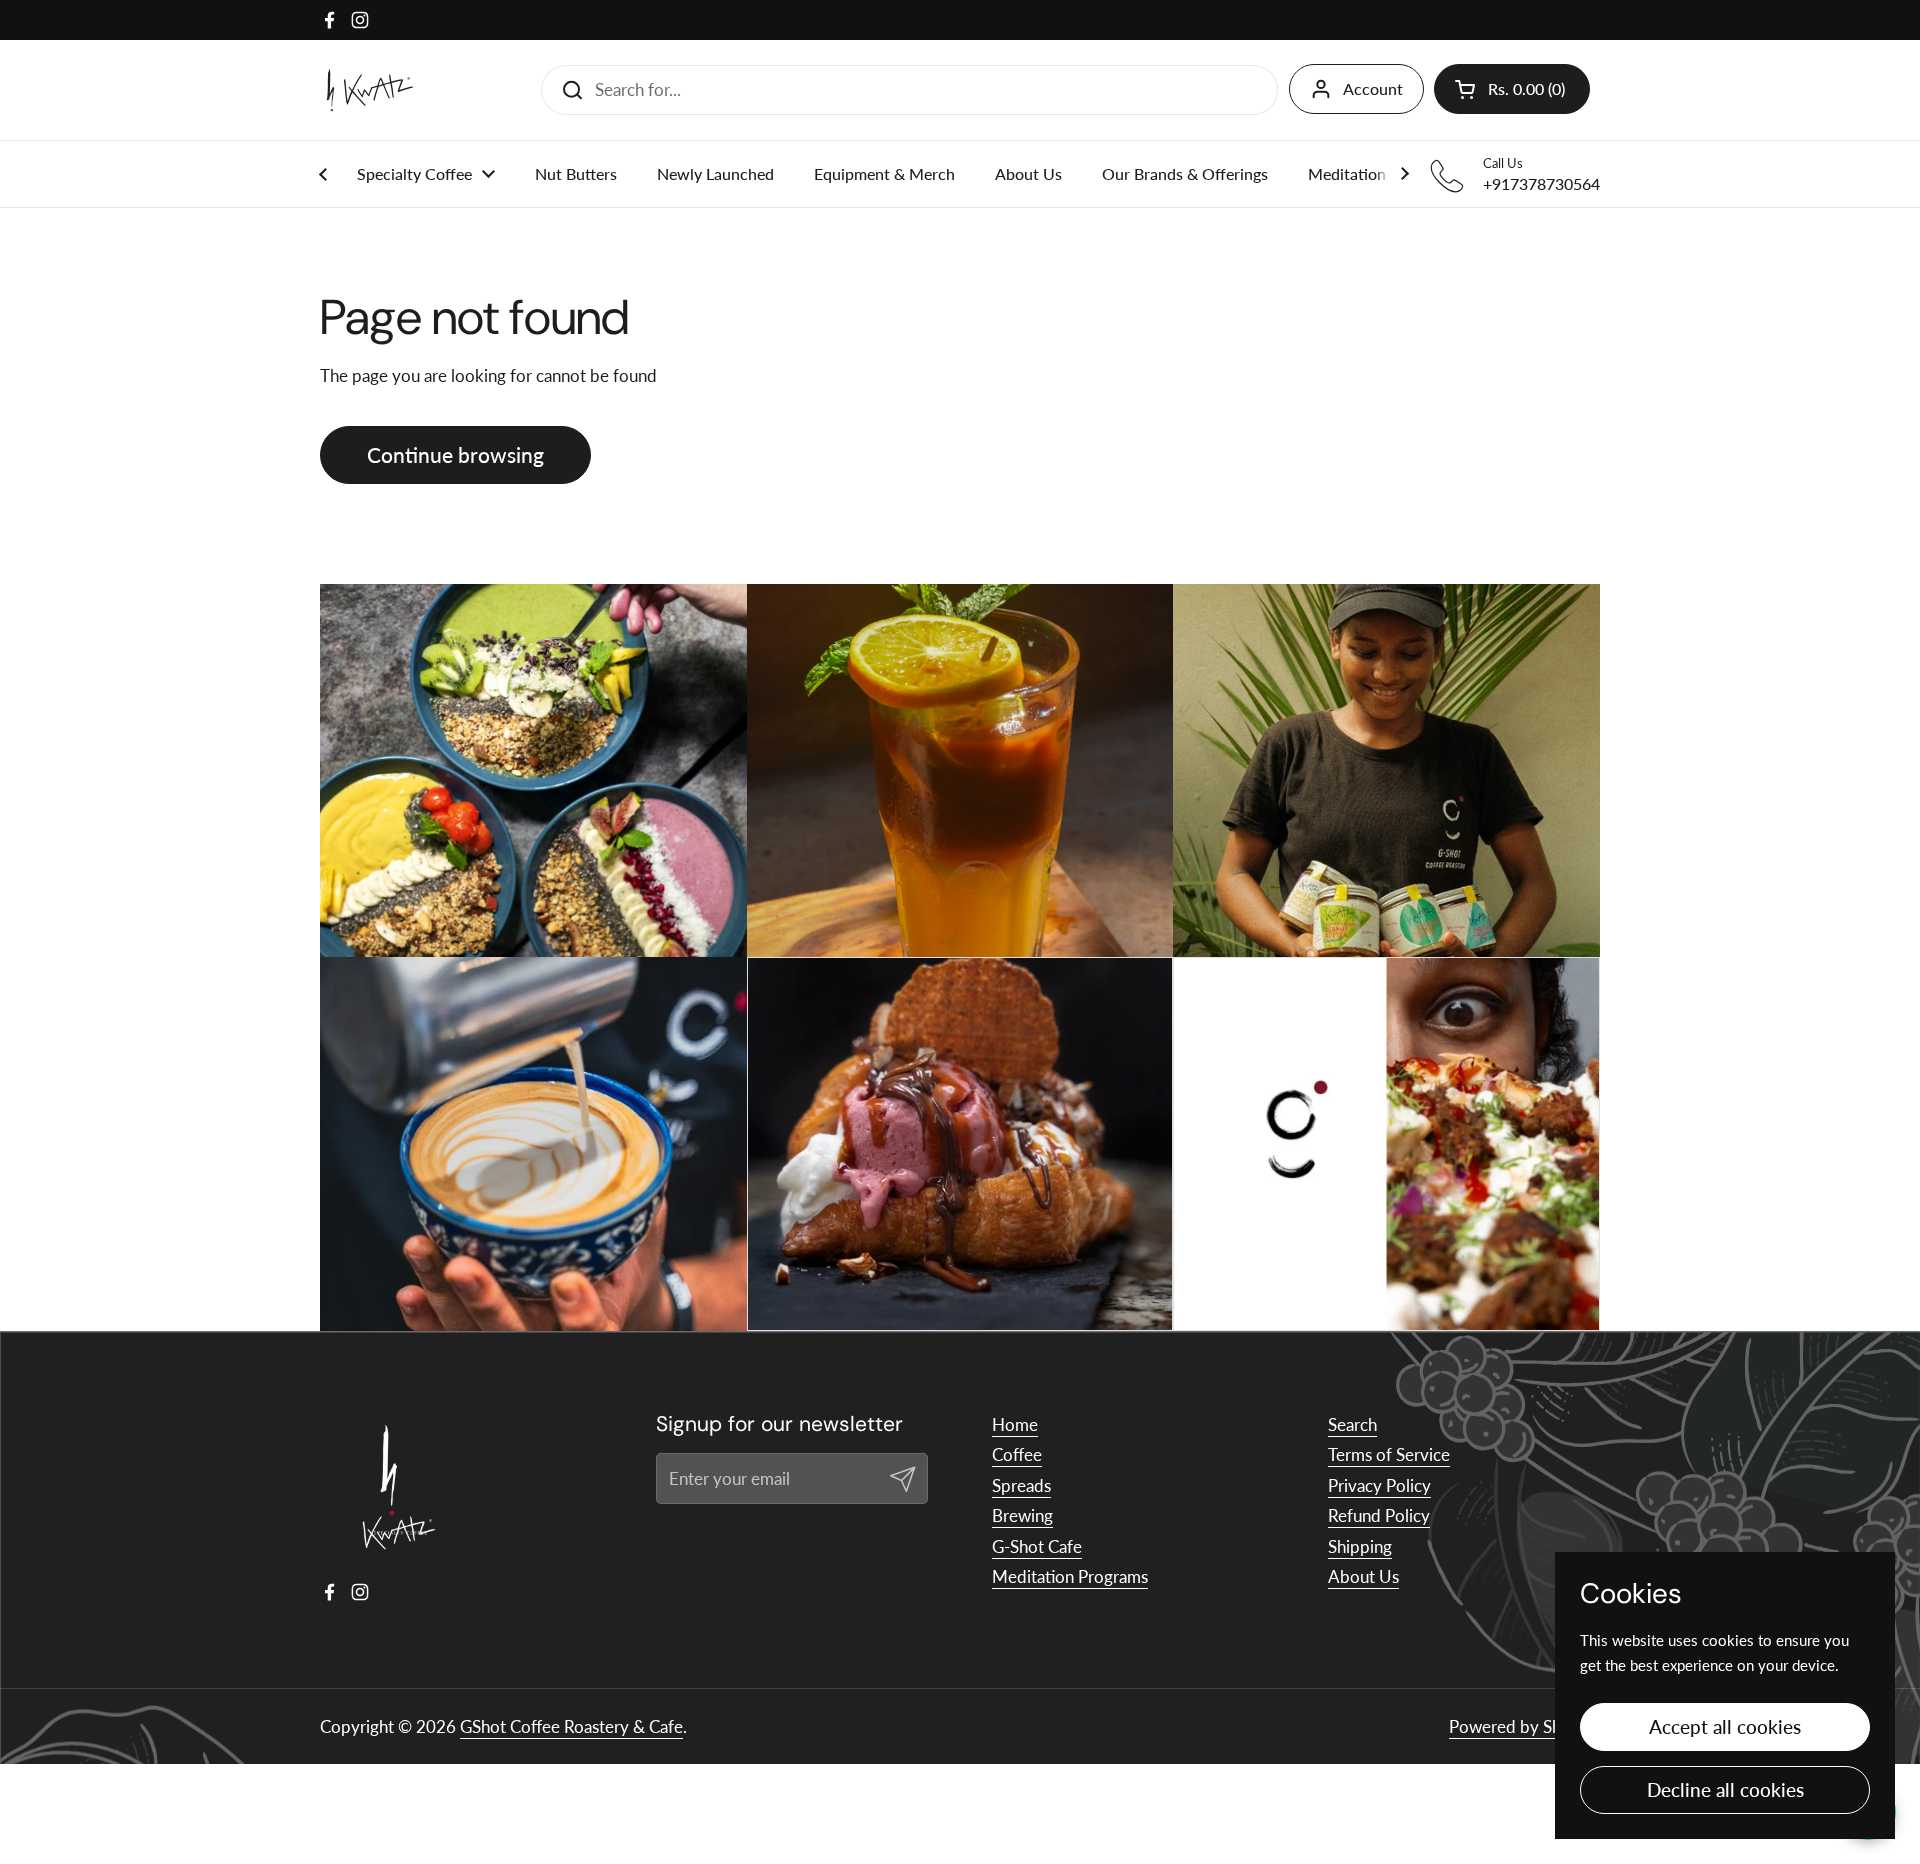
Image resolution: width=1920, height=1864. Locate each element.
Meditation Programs (1070, 1576)
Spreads (1021, 1485)
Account (1373, 88)
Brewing (1022, 1515)
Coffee (1017, 1454)
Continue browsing (455, 455)
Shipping (1360, 1546)
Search (1352, 1424)
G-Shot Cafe (1037, 1546)
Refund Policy (1379, 1515)
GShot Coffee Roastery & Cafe (571, 1726)
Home (1015, 1424)
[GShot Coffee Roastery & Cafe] (370, 90)
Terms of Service (1389, 1454)
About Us (1363, 1576)
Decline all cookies (1725, 1789)
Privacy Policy (1379, 1485)
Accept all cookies (1725, 1726)
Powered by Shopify (1524, 1726)
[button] (1512, 89)
